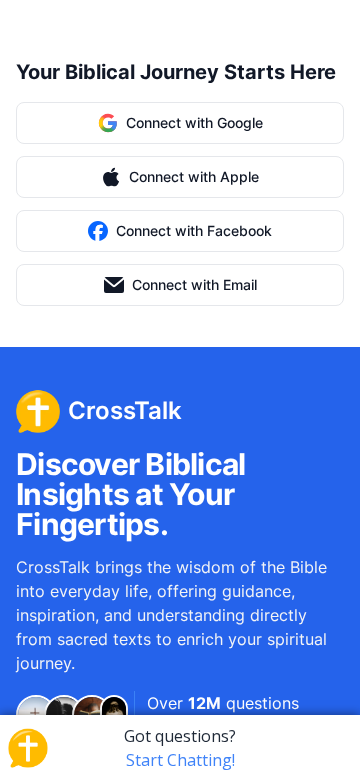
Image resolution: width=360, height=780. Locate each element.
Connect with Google (194, 122)
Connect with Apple (194, 176)
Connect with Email (194, 284)
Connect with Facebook (194, 230)
